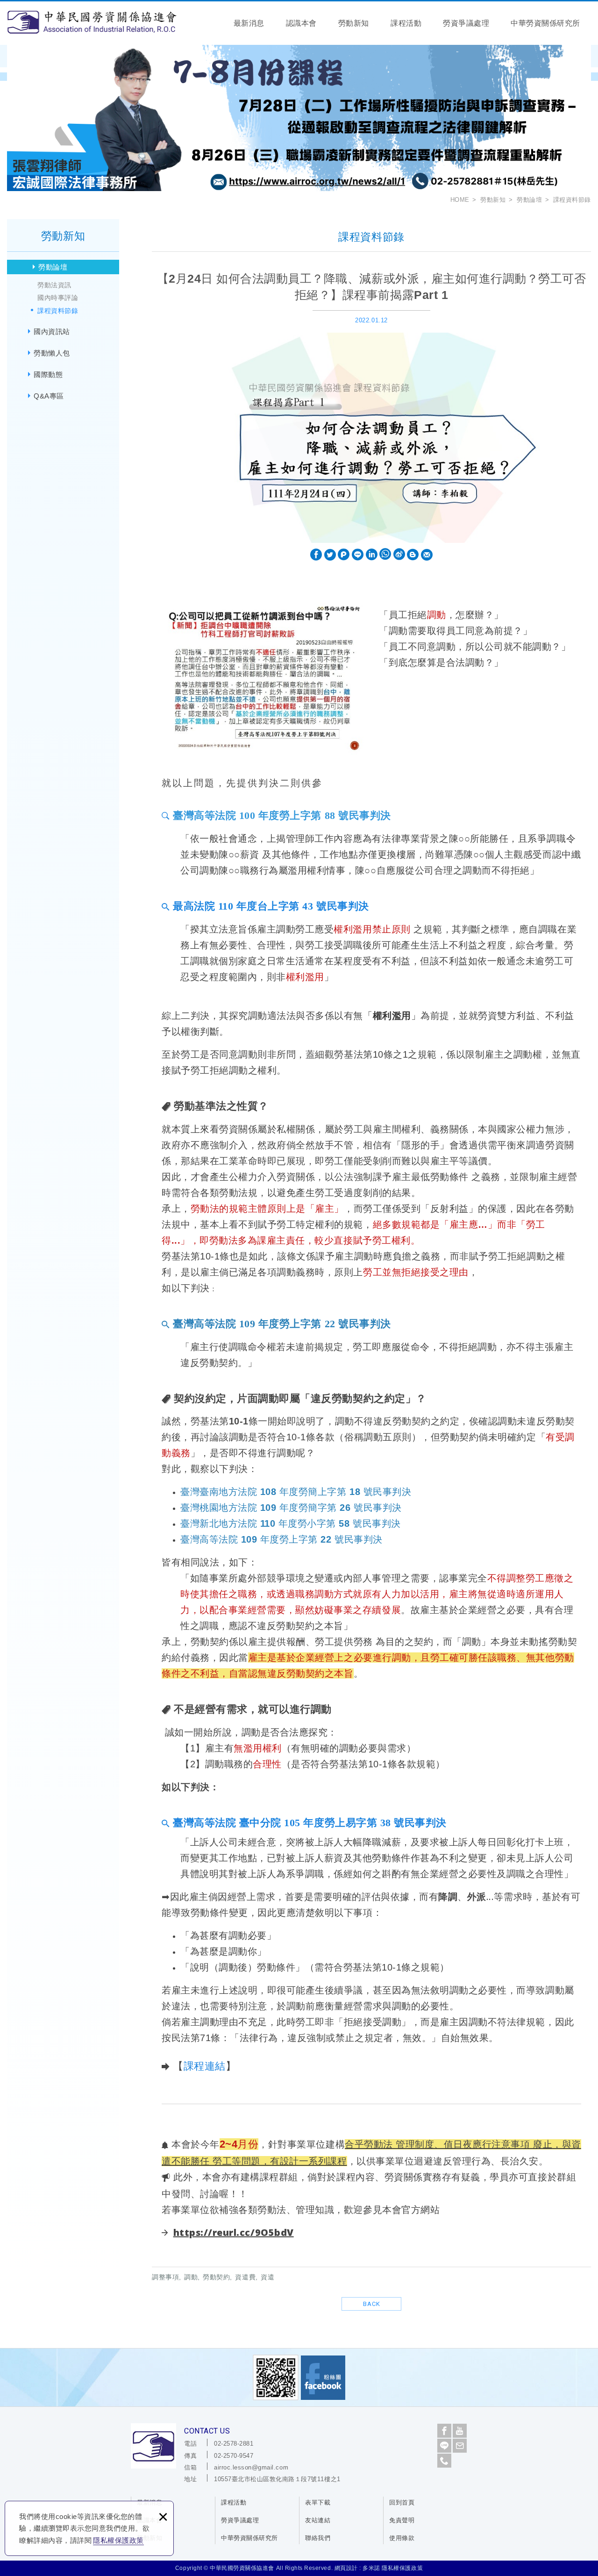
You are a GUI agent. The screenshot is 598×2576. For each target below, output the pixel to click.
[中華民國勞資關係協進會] (92, 22)
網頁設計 (346, 2568)
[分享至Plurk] (344, 555)
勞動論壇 (53, 267)
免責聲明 (402, 2520)
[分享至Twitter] (330, 555)
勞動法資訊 (54, 285)
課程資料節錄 (58, 311)
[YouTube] (460, 2431)
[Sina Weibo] (399, 555)
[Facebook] (444, 2431)
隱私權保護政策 (118, 2540)
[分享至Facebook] (316, 555)
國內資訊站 (52, 331)
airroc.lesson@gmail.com (251, 2467)
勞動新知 (354, 23)
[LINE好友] (444, 2446)
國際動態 (48, 374)
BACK (372, 2304)
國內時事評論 (58, 298)
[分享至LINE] (358, 555)
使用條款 (402, 2538)
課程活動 (406, 23)
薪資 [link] (250, 854)
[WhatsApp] (385, 555)
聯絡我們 (318, 2538)
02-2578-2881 (234, 2444)
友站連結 (318, 2520)
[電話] (444, 2461)
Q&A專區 (49, 396)
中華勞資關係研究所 (545, 23)
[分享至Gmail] (427, 555)
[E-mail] (460, 2446)
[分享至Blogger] (413, 555)
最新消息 (249, 23)
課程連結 (205, 2066)
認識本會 (301, 23)
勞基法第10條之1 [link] (371, 1054)
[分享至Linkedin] (372, 555)
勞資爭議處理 (466, 23)
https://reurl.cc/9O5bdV (234, 2232)
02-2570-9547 (234, 2456)
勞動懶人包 (52, 353)
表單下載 (318, 2502)
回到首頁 (402, 2502)
